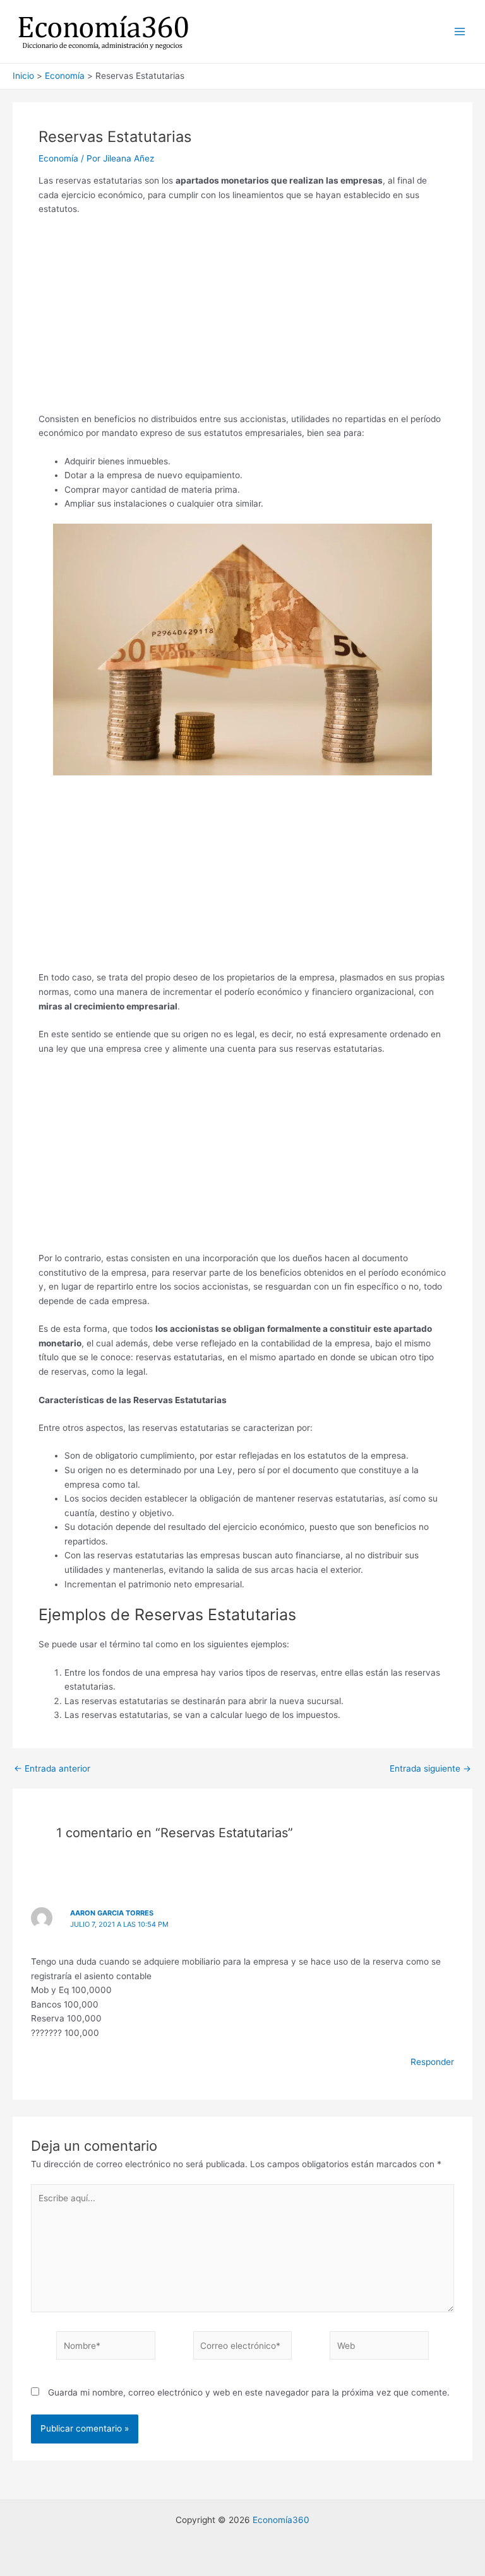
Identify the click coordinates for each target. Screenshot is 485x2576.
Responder (432, 2062)
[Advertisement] (242, 319)
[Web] (379, 2348)
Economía (58, 158)
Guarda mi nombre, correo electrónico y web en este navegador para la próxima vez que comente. (249, 2392)
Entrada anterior (52, 1769)
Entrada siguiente (430, 1769)
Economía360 (281, 2520)
